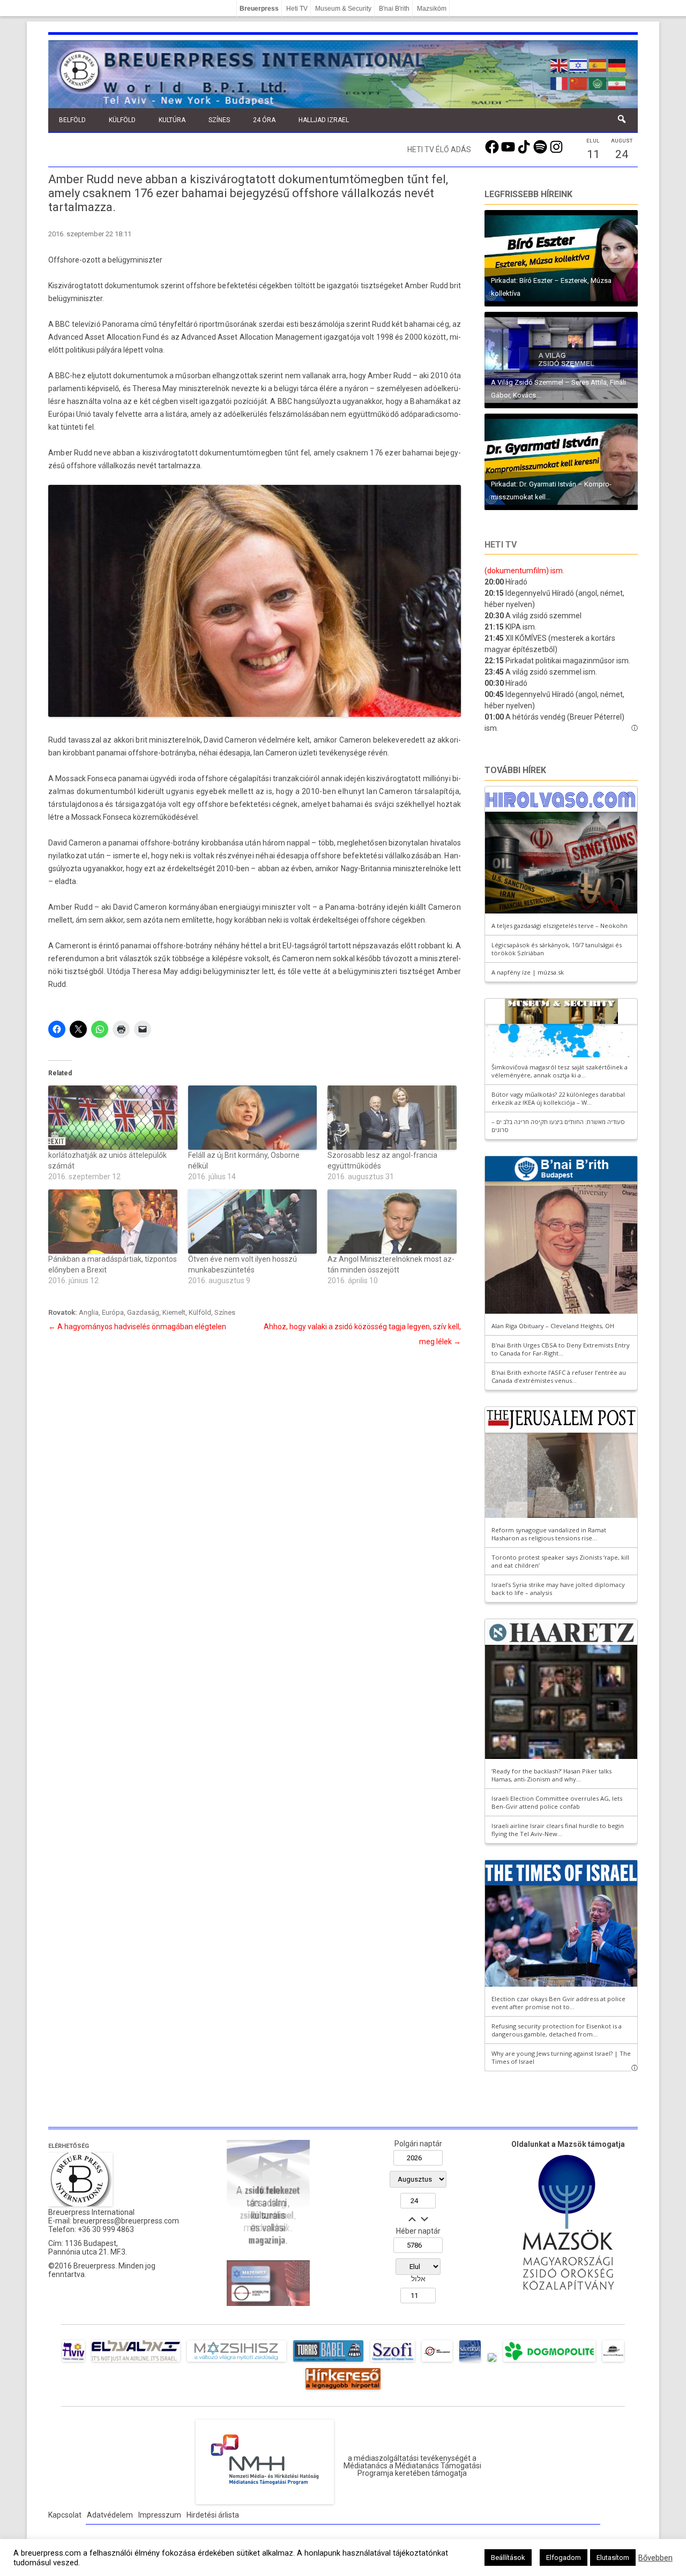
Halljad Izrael (324, 120)
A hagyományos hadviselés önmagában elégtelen (137, 1327)
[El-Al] (136, 2362)
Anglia (89, 1312)
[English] (560, 64)
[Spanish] (598, 64)
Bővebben (655, 2558)
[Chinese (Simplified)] (579, 83)
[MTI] (437, 2362)
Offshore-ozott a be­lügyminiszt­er (105, 260)
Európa (113, 1312)
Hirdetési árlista (213, 2515)
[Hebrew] (579, 64)
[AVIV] (73, 2362)
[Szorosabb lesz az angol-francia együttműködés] (392, 1118)
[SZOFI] (393, 2362)
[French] (560, 83)
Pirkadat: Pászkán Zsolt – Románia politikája (560, 395)
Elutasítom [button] (613, 2558)
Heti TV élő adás (439, 149)
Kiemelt (174, 1312)
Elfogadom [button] (564, 2558)
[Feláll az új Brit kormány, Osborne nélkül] (253, 1118)
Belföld (72, 120)
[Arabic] (598, 83)
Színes (219, 120)
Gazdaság (143, 1312)
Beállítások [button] (508, 2558)
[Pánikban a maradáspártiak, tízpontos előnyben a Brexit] (113, 1222)
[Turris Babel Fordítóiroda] (328, 2362)
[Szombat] (470, 2362)
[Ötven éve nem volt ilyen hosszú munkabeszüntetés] (253, 1222)
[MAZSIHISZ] (237, 2362)
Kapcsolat (65, 2515)
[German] (617, 64)
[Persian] (617, 83)
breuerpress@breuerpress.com (126, 2221)
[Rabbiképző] (492, 2362)
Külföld (122, 120)
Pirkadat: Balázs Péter (524, 293)
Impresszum (160, 2515)
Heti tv (501, 545)
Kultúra (172, 120)
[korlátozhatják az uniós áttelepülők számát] (113, 1118)
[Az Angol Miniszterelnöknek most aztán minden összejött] (392, 1222)
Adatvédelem (110, 2515)
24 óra (264, 120)
